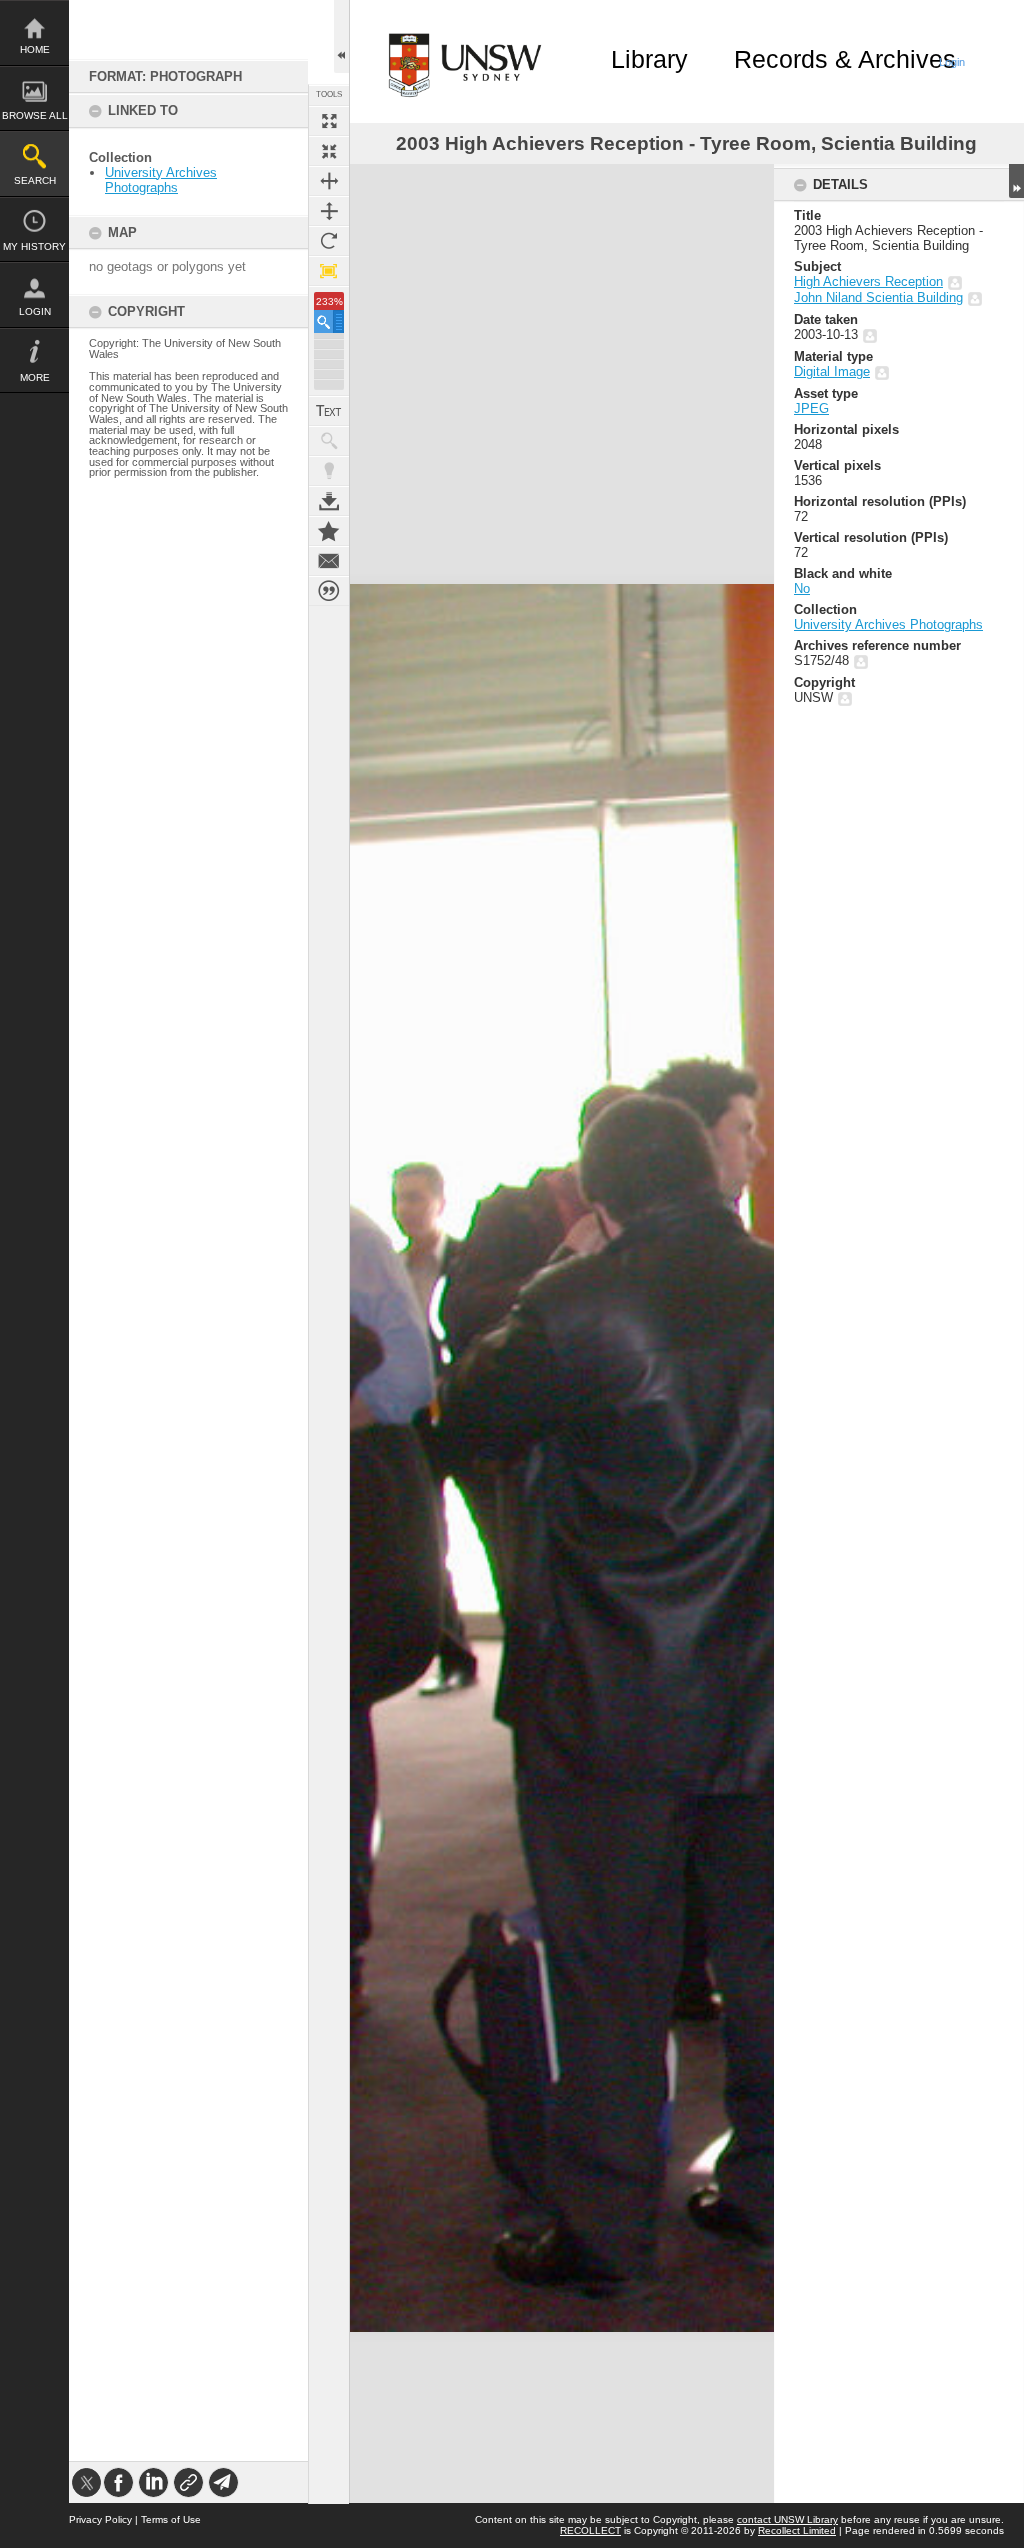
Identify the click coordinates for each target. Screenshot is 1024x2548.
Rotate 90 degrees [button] (329, 241)
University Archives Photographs (161, 180)
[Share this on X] (86, 2482)
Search (35, 180)
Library (649, 59)
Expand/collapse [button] (1016, 181)
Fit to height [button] (329, 211)
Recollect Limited (797, 2530)
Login (35, 311)
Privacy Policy (100, 2519)
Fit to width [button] (329, 181)
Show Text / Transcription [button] (329, 411)
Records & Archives (845, 59)
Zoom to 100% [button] (329, 271)
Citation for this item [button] (329, 591)
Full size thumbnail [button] (329, 121)
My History (34, 246)
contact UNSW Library (787, 2519)
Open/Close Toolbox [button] (341, 36)
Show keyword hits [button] (329, 441)
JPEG (811, 408)
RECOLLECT (590, 2530)
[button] (329, 321)
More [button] (35, 377)
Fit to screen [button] (329, 151)
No (802, 588)
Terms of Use (171, 2519)
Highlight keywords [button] (329, 471)
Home (35, 49)
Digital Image (832, 371)
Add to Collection (329, 531)
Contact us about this (329, 561)
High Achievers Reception (868, 281)
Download (329, 501)
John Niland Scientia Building (878, 297)
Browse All (35, 115)
